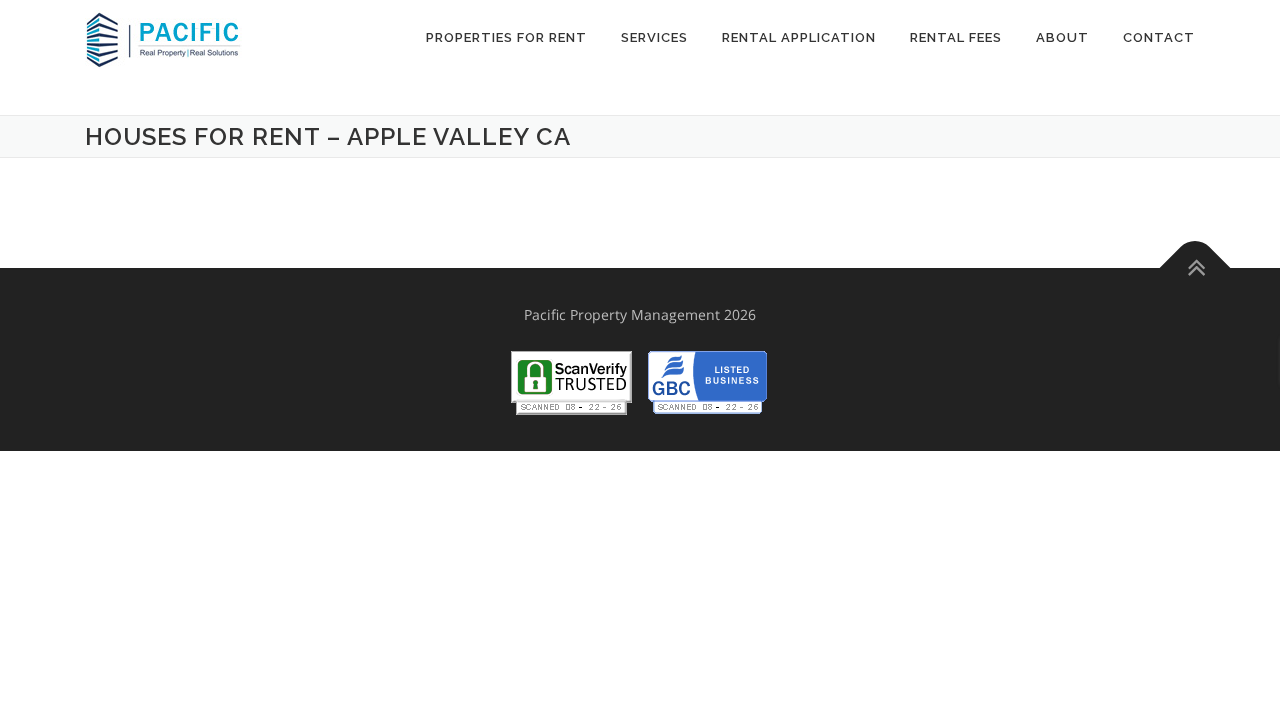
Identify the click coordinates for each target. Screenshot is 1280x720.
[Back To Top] (1195, 268)
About (1062, 37)
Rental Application (799, 37)
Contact (1159, 37)
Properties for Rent (506, 37)
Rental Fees (956, 37)
